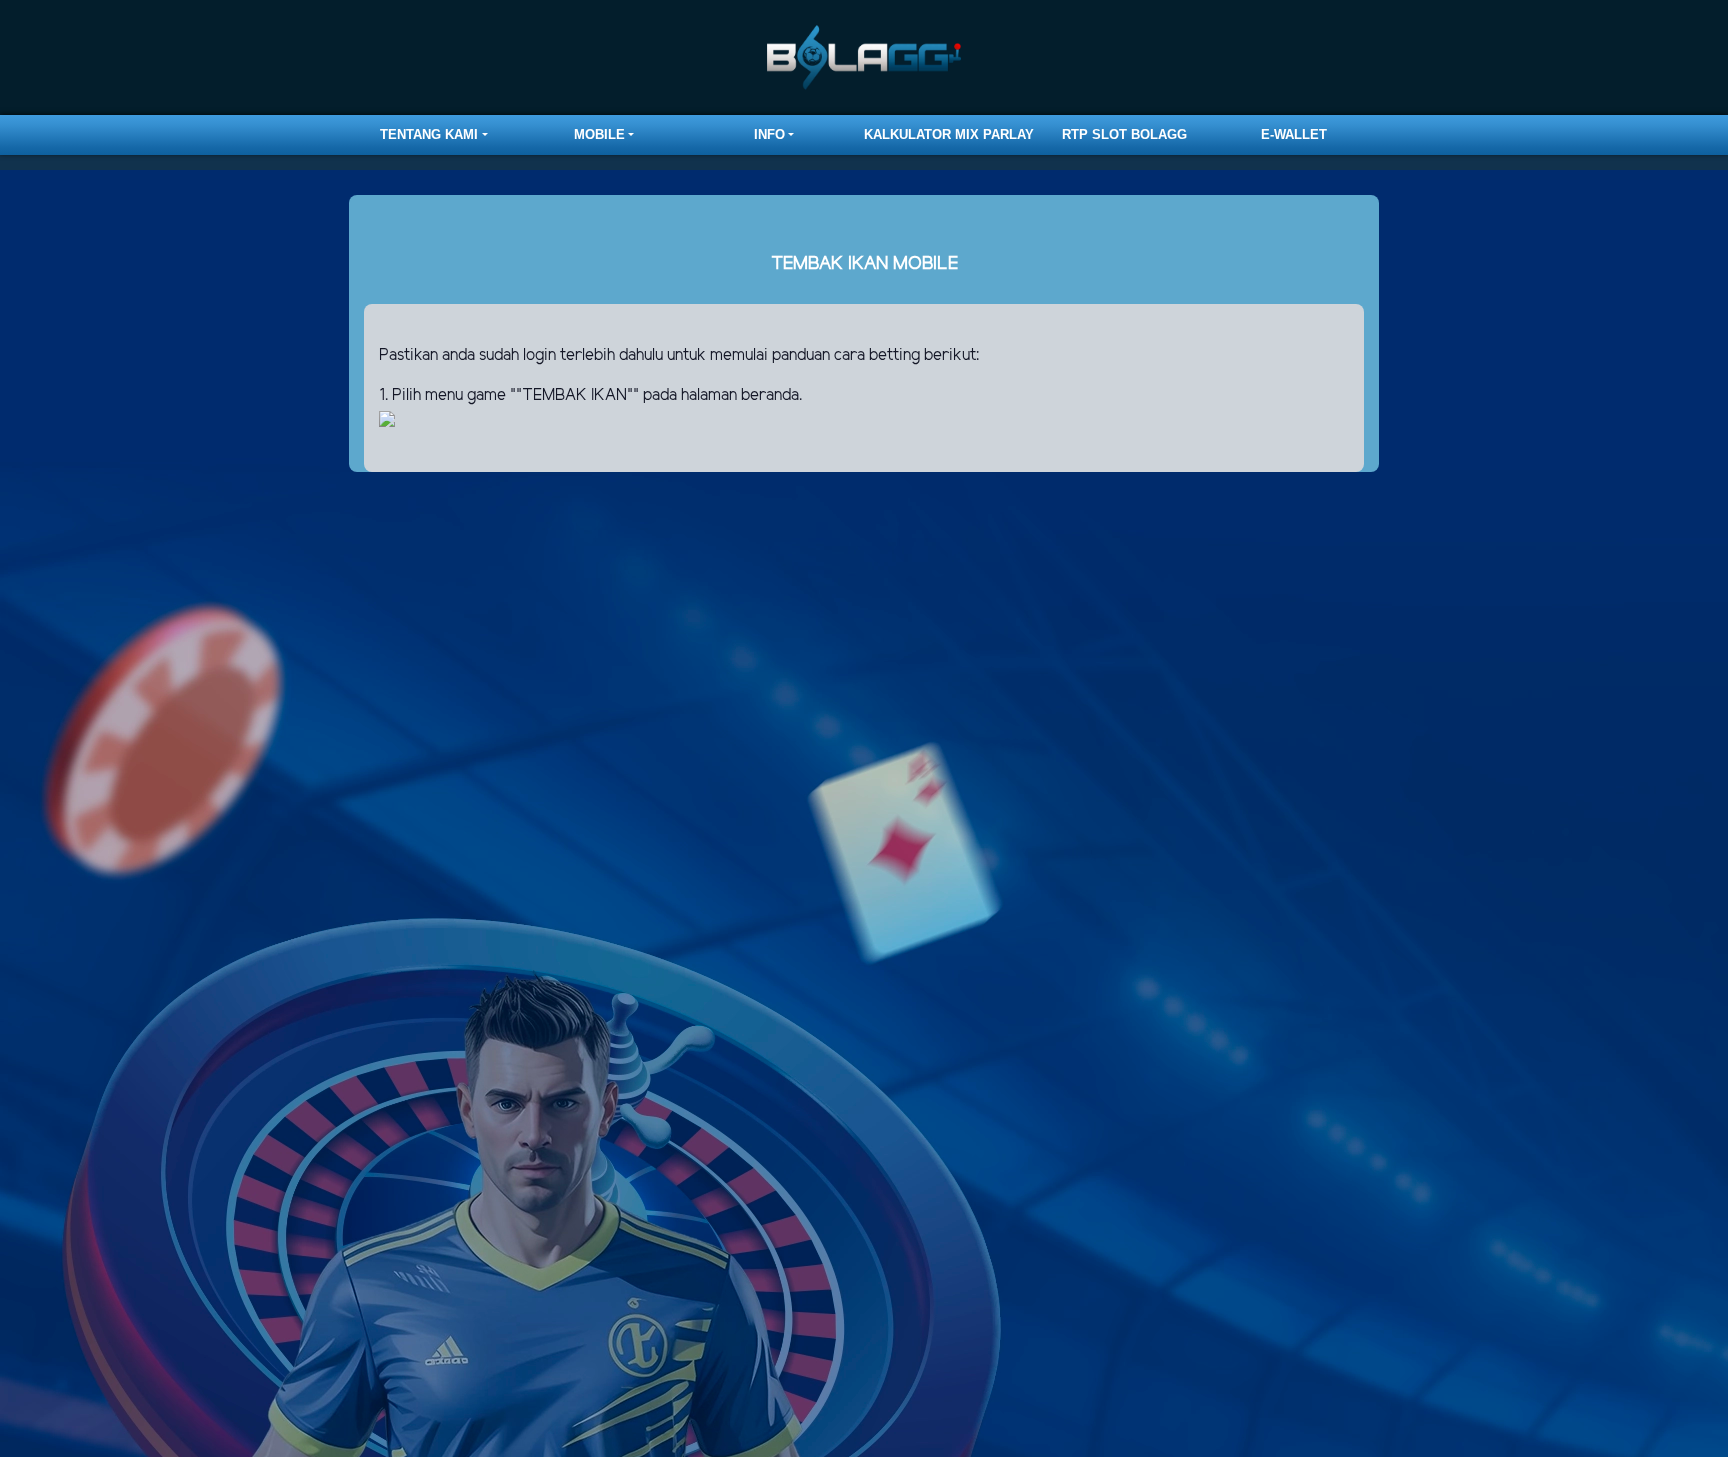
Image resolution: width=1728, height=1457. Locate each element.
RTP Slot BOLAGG (1124, 134)
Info (769, 134)
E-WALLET (1294, 134)
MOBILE (599, 134)
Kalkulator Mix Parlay (949, 134)
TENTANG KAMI (429, 134)
